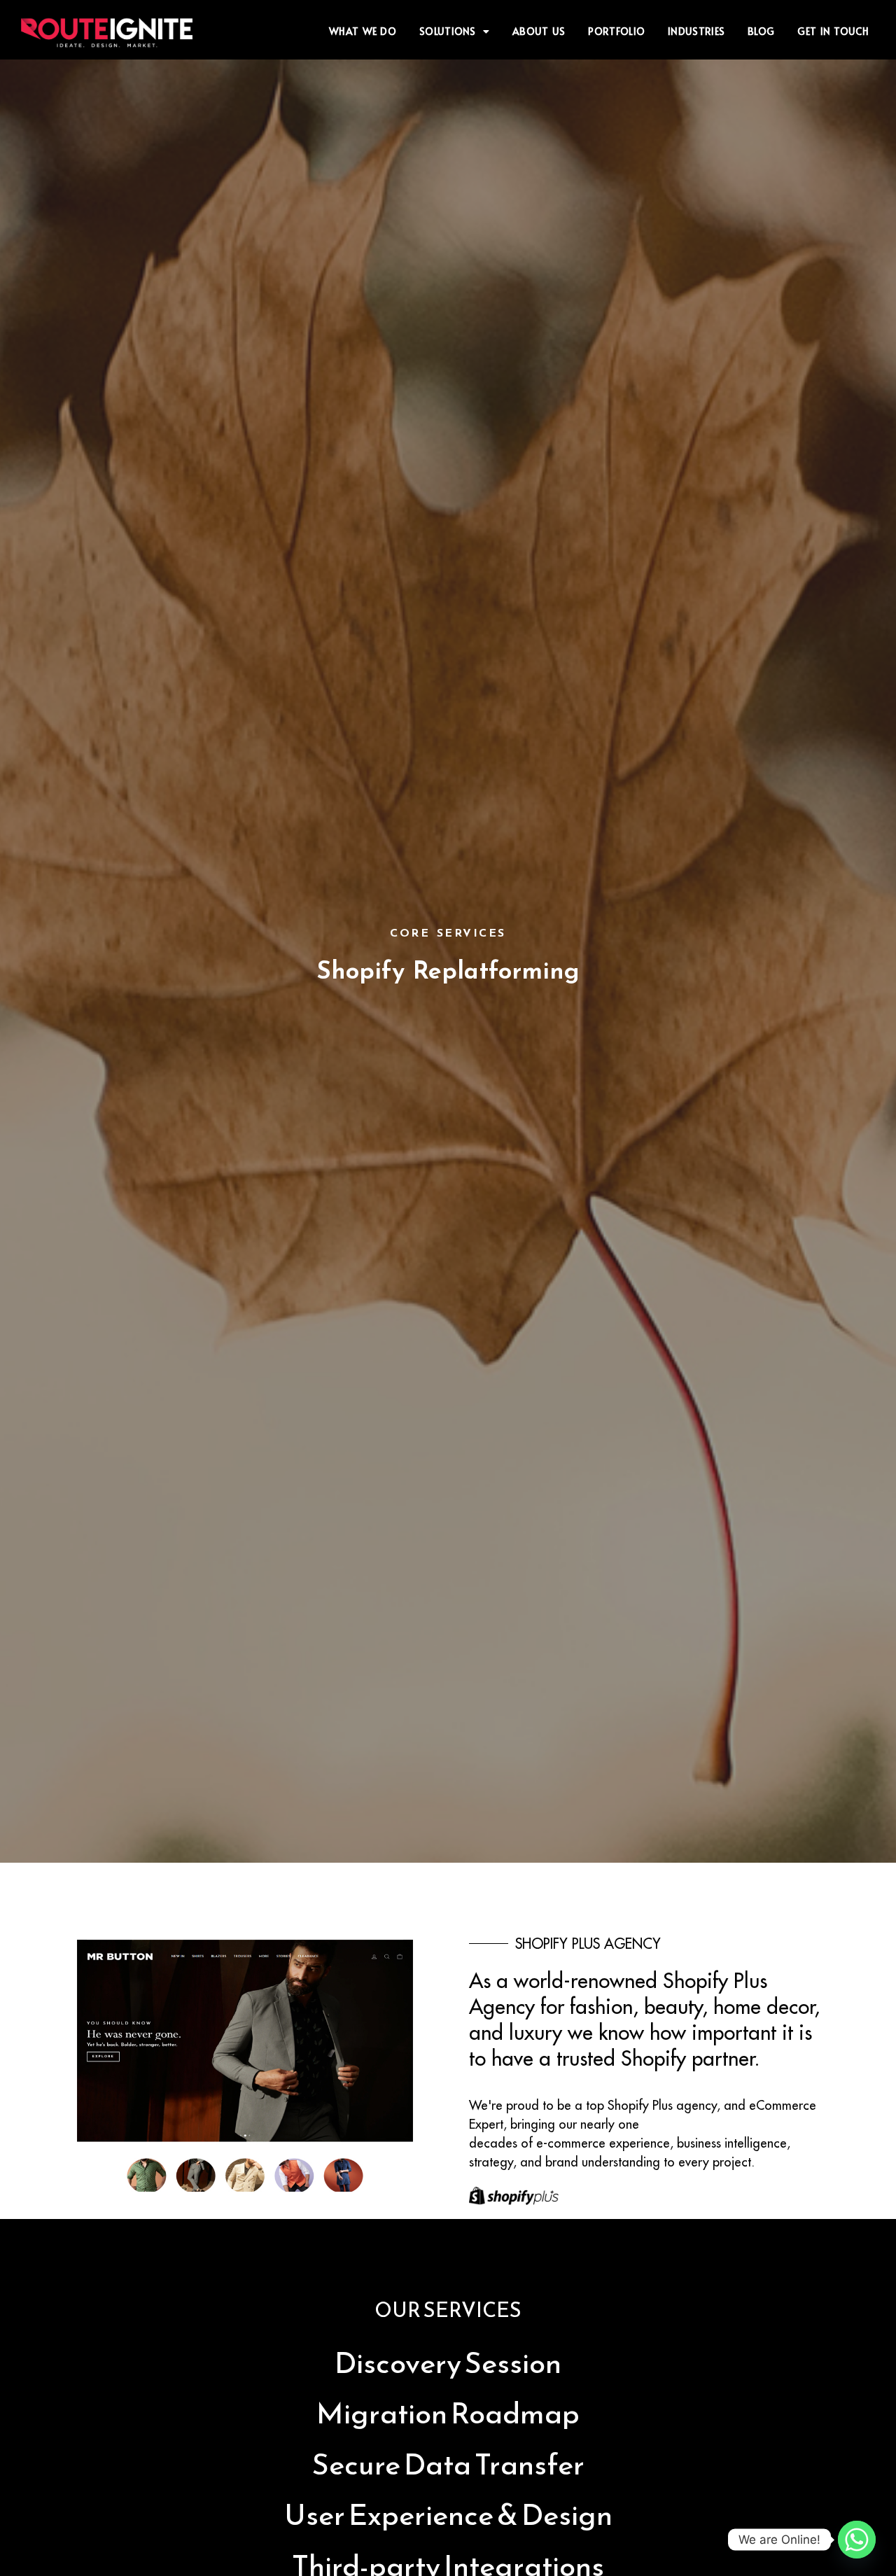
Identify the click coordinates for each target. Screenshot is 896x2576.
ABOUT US (539, 31)
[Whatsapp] (857, 2540)
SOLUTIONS (448, 31)
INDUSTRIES (696, 31)
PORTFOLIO (616, 31)
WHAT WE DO (363, 31)
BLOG (761, 31)
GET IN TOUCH (833, 31)
